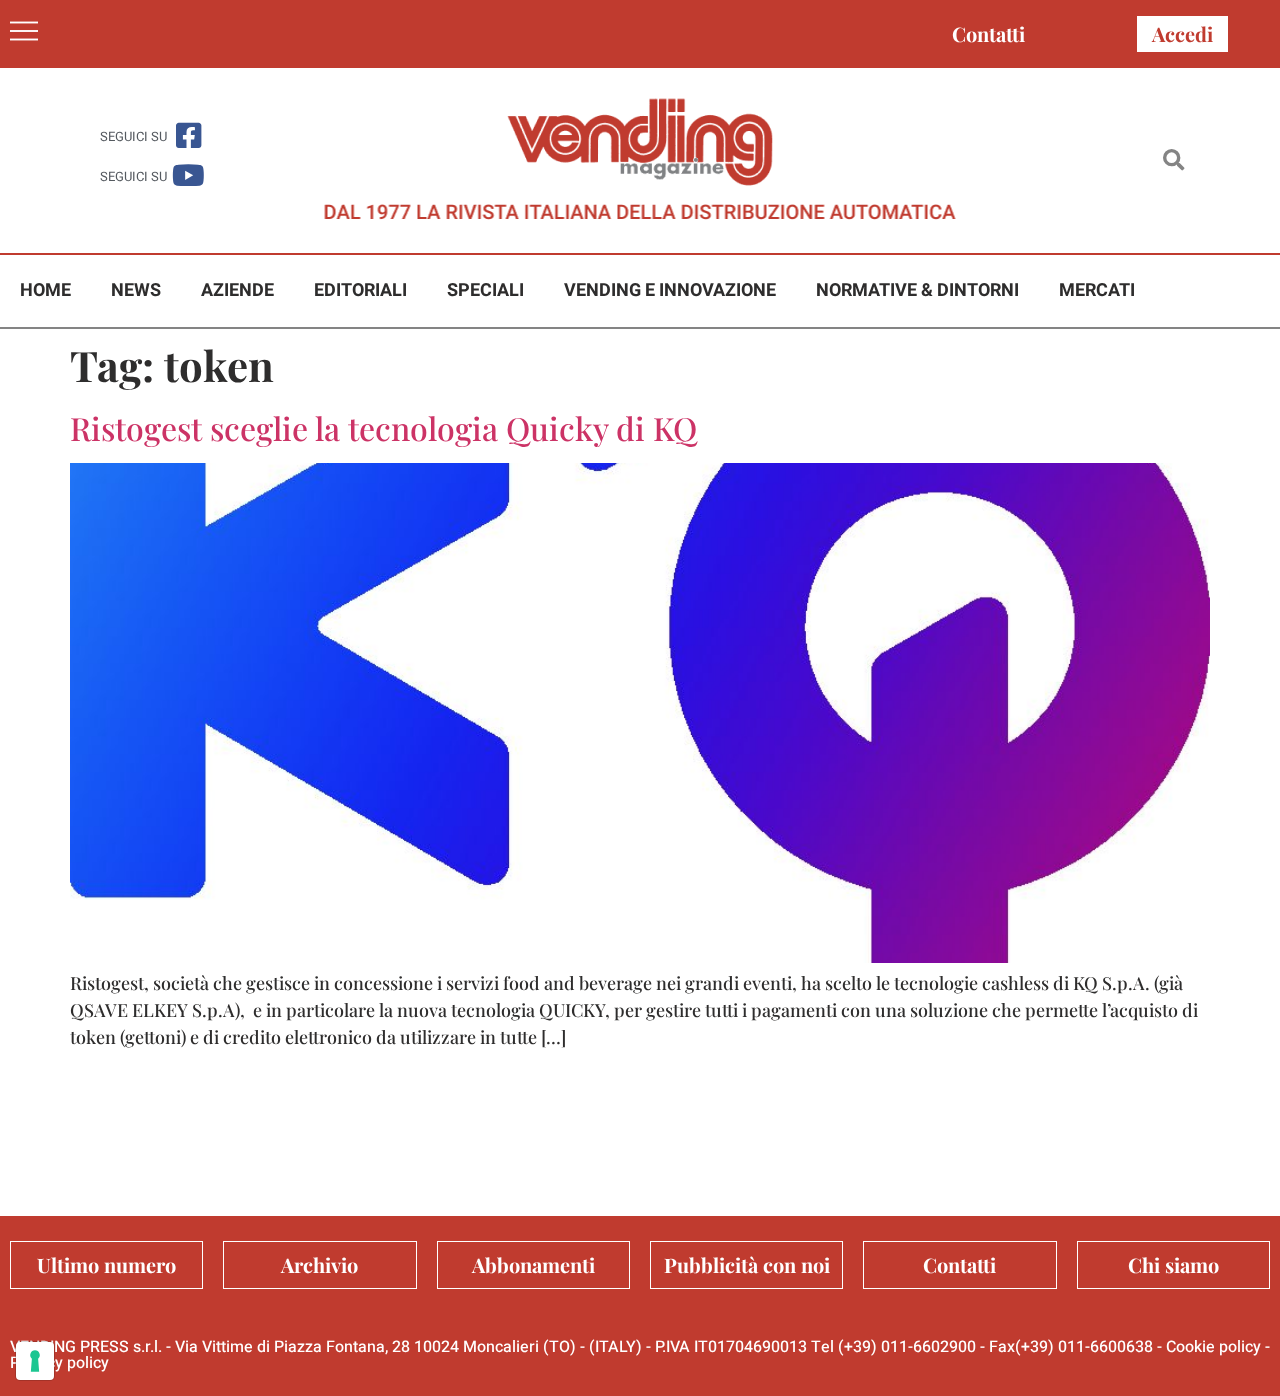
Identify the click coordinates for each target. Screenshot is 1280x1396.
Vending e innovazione (670, 290)
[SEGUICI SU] (188, 135)
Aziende (237, 290)
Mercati (1097, 290)
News (136, 290)
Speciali (485, 290)
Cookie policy (1213, 1347)
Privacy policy (59, 1363)
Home (45, 290)
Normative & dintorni (917, 290)
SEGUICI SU (133, 136)
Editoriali (360, 290)
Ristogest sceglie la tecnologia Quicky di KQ (383, 427)
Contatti (988, 33)
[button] (1173, 160)
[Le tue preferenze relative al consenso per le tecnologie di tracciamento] (35, 1361)
